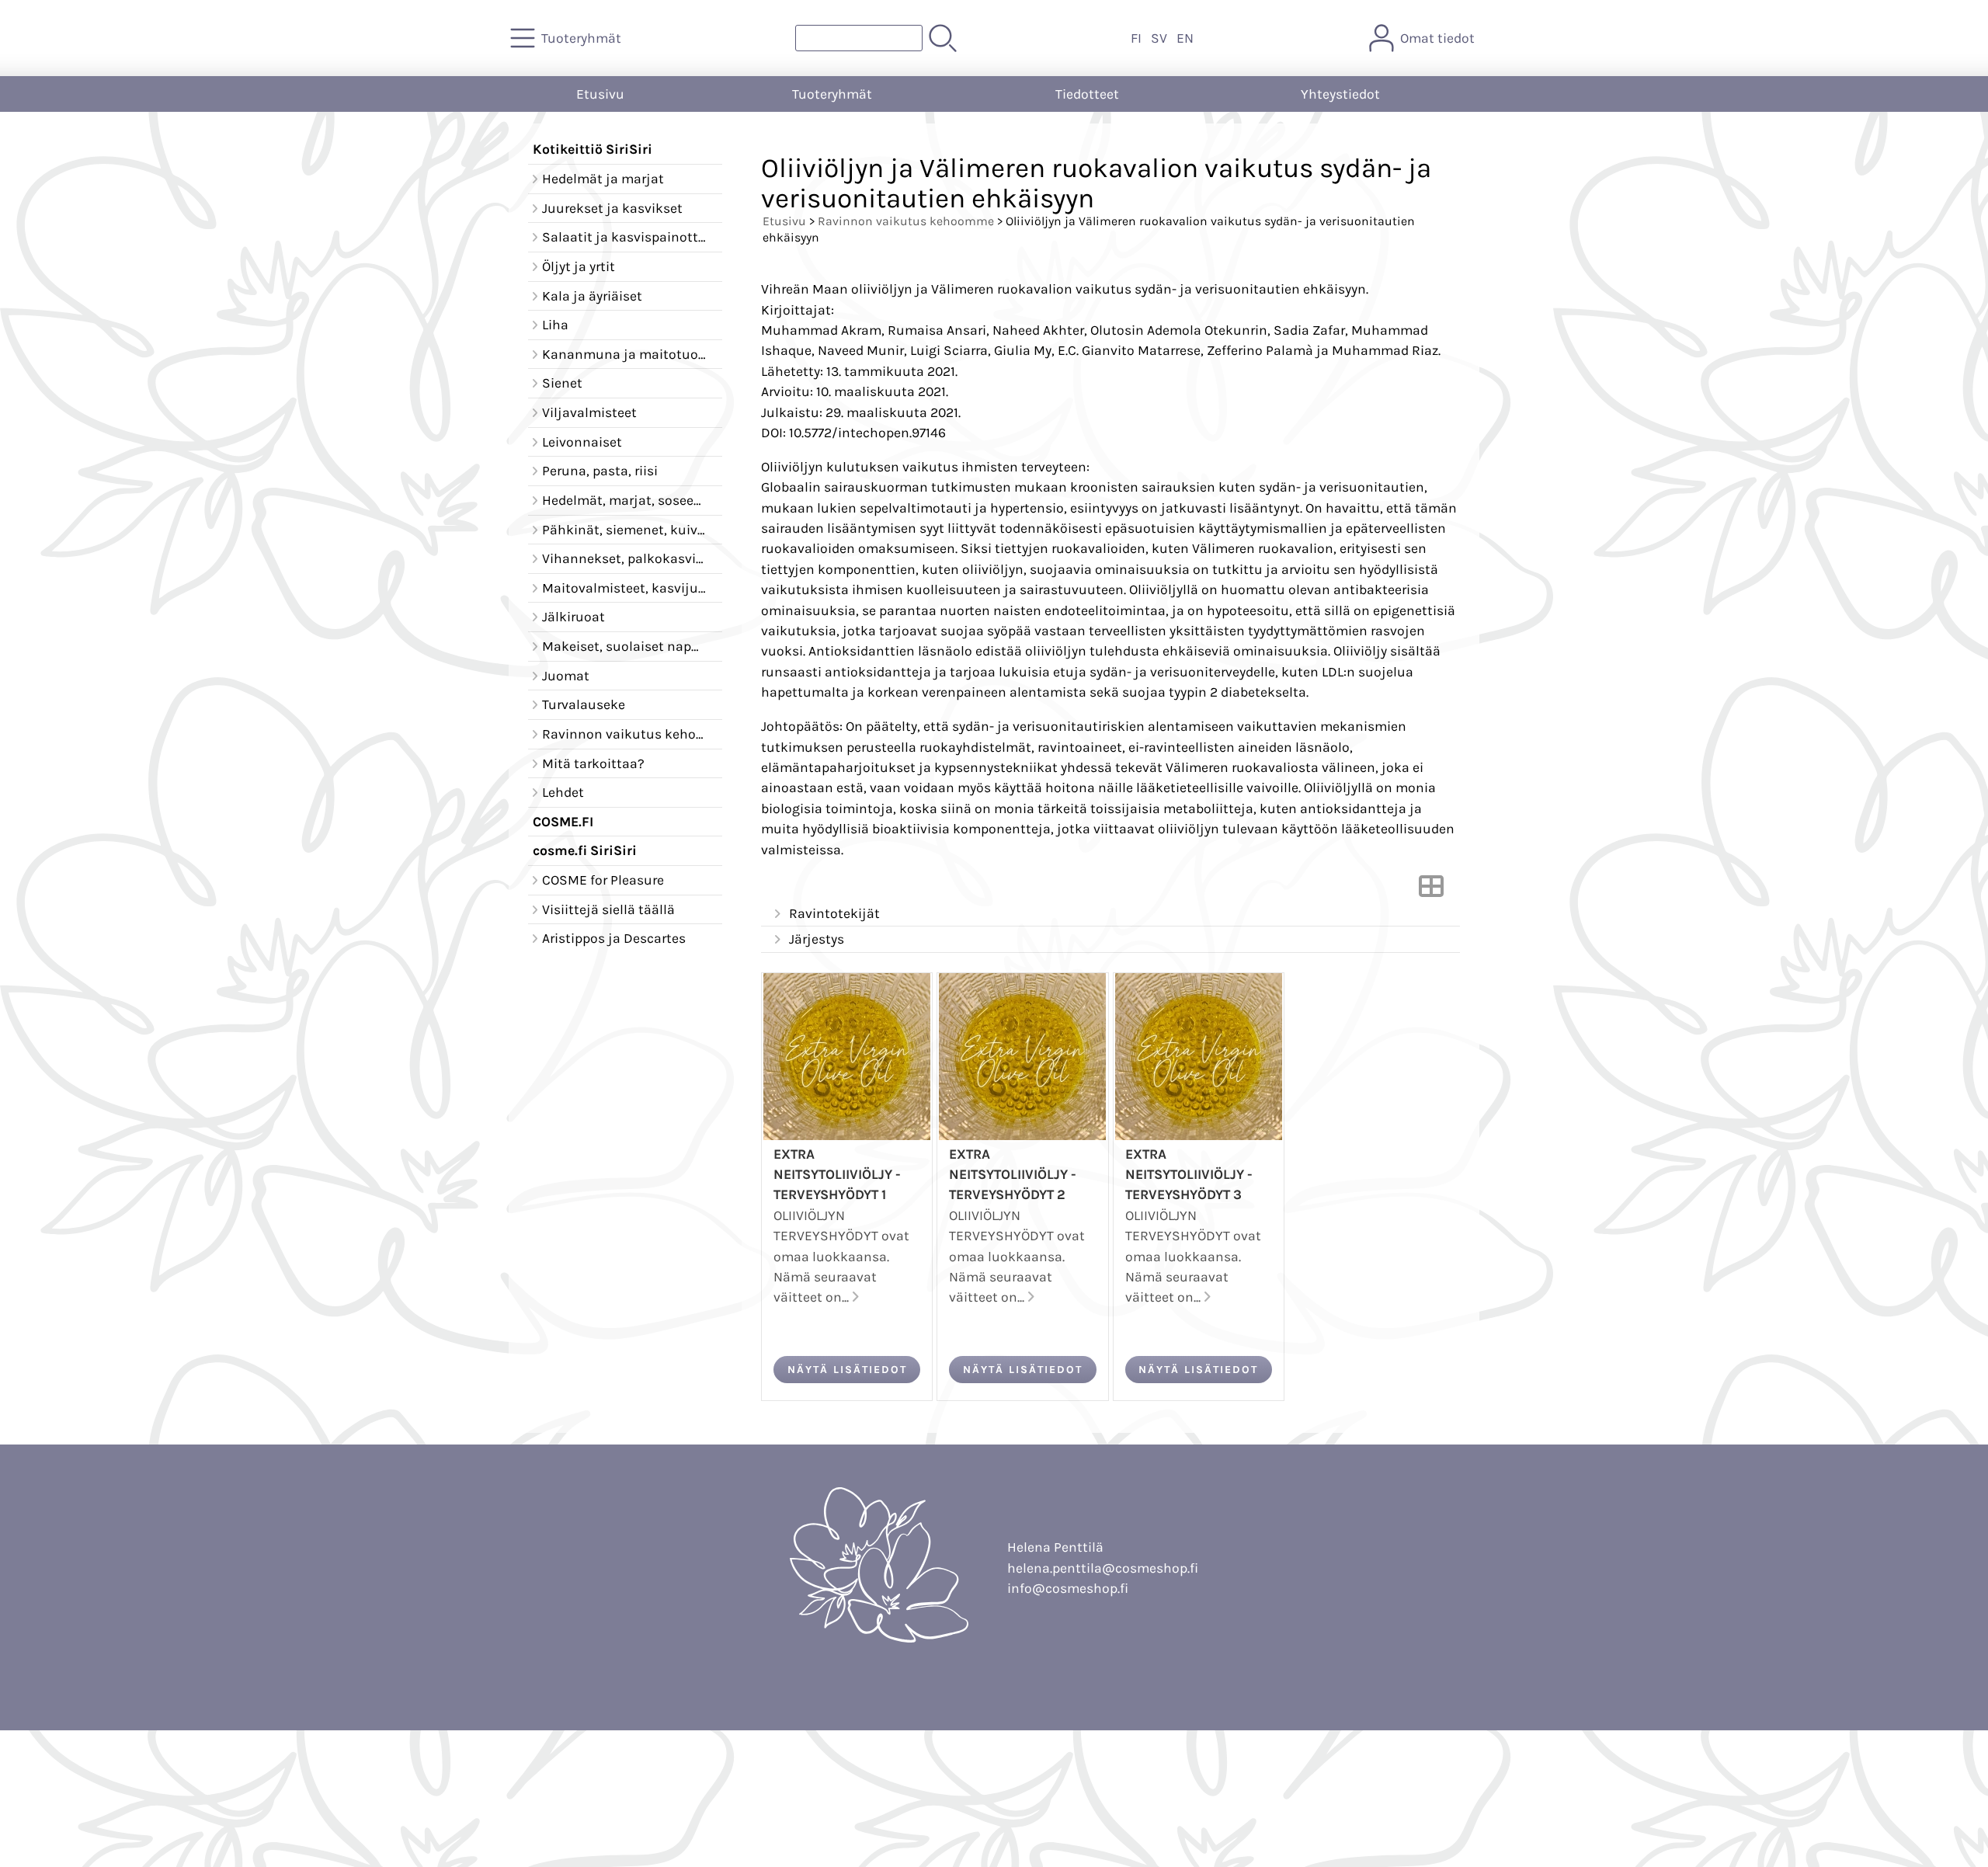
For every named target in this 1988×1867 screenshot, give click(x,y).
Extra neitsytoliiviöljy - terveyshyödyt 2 (1013, 1175)
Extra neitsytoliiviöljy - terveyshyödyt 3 (1189, 1175)
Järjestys (817, 939)
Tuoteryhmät (832, 94)
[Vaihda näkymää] (1431, 891)
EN (1185, 38)
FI (1136, 38)
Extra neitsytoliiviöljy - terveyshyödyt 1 (837, 1175)
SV (1159, 38)
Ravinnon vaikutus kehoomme (906, 221)
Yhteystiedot (1340, 94)
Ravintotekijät (834, 913)
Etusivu (600, 94)
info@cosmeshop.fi (1068, 1588)
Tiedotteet (1087, 94)
